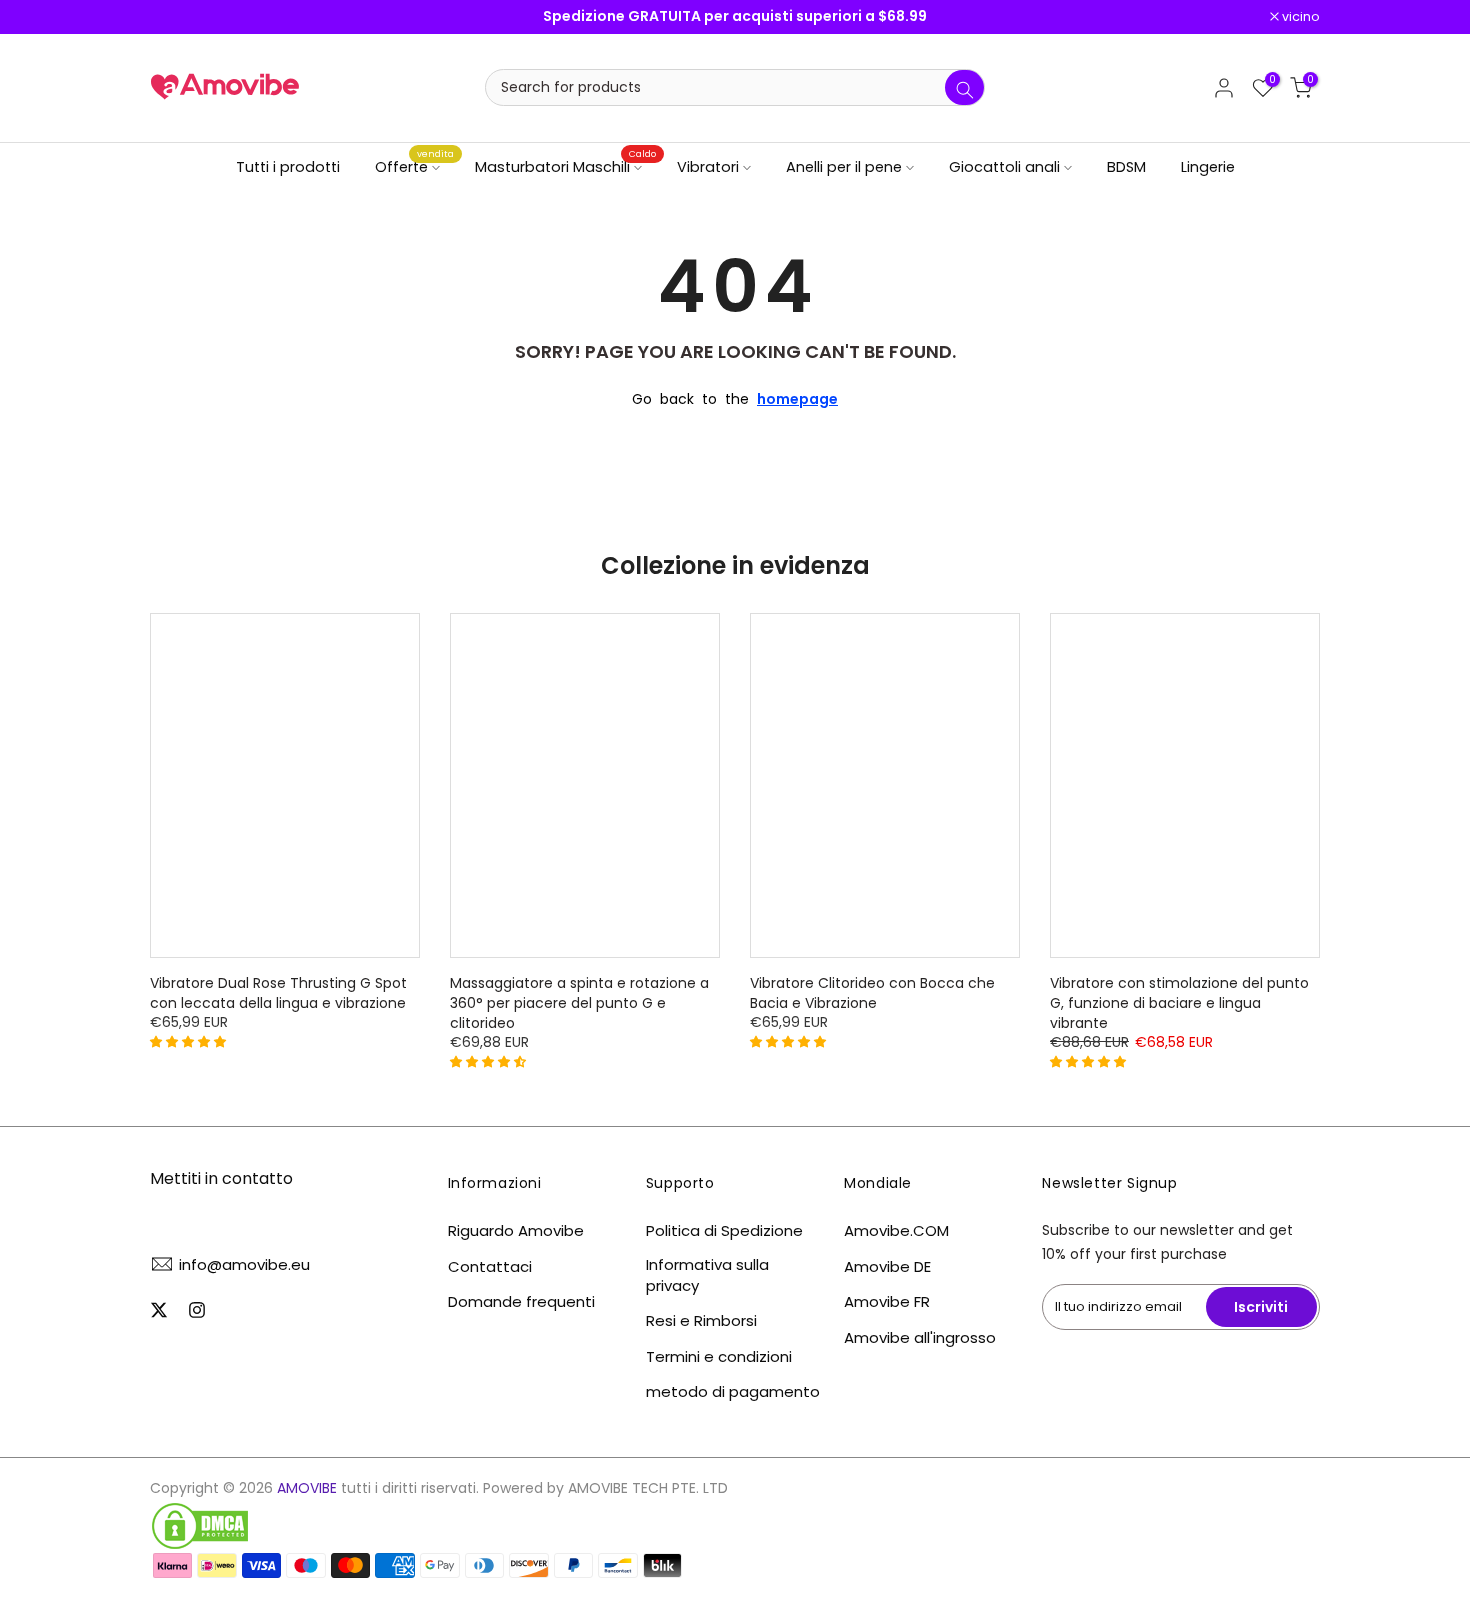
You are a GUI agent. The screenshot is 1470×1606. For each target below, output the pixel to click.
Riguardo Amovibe (516, 1230)
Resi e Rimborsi (701, 1320)
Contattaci (490, 1266)
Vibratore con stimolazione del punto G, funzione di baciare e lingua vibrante (1179, 1003)
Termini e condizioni (719, 1356)
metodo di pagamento (733, 1391)
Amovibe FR (887, 1301)
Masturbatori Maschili (566, 166)
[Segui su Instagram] (197, 1310)
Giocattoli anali (1004, 167)
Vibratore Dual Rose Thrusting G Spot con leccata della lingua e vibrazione (278, 993)
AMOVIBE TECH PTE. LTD (648, 1488)
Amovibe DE (887, 1266)
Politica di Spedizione (724, 1230)
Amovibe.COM (896, 1230)
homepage (797, 399)
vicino (179, 17)
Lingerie (1208, 167)
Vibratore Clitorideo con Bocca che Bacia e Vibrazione (872, 993)
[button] (190, 1041)
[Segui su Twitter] (159, 1310)
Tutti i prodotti (288, 167)
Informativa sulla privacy (707, 1275)
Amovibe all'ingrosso (920, 1337)
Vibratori (708, 167)
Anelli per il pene (844, 167)
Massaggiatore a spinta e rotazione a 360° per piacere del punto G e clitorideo (579, 1003)
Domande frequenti (521, 1301)
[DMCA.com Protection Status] (200, 1526)
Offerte (415, 166)
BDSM (1126, 167)
